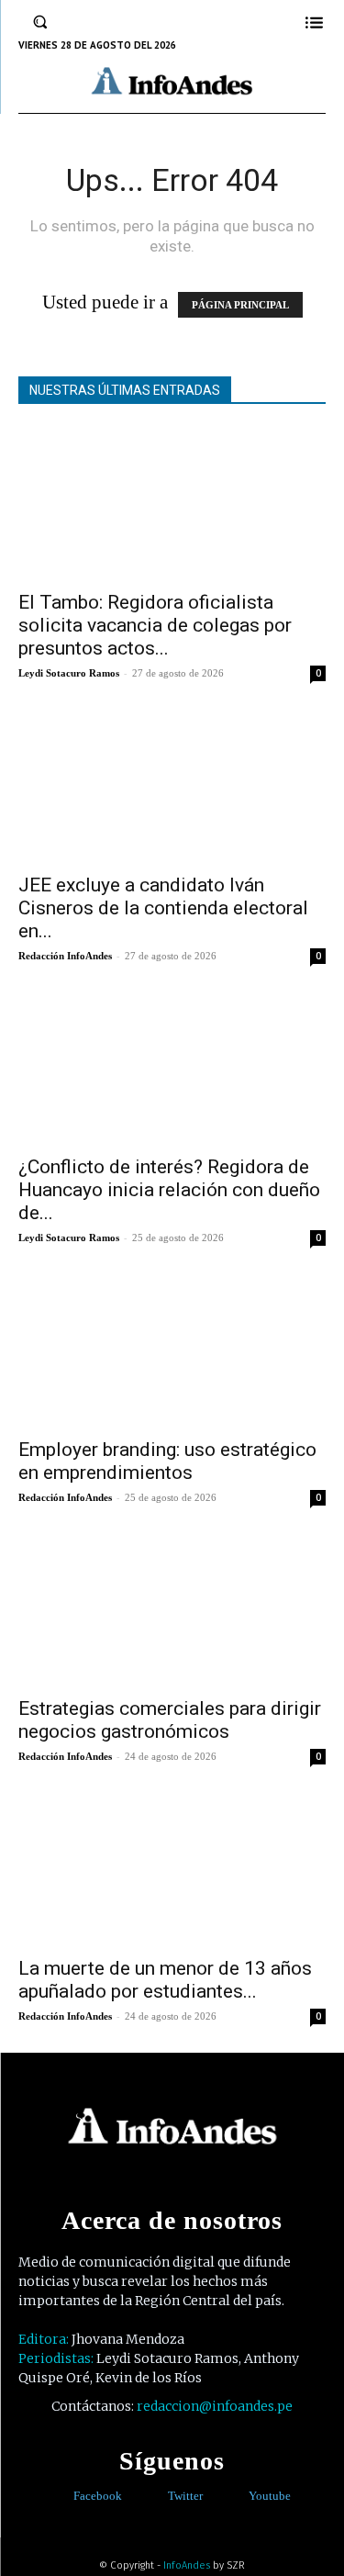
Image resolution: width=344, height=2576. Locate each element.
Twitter (185, 2496)
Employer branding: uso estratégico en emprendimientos (167, 1461)
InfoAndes (187, 2565)
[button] (40, 22)
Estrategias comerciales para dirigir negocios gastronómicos (170, 1720)
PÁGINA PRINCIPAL (240, 305)
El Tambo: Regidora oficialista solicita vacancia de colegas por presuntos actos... (155, 625)
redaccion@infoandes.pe (215, 2406)
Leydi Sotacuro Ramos (69, 673)
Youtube (270, 2496)
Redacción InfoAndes (65, 956)
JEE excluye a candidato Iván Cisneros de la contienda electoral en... (163, 908)
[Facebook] (60, 2496)
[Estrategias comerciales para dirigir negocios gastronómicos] (172, 1610)
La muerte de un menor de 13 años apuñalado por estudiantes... (165, 1980)
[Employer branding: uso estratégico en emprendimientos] (172, 1350)
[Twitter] (155, 2496)
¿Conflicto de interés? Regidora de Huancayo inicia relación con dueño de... (169, 1190)
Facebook (98, 2496)
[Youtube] (235, 2496)
